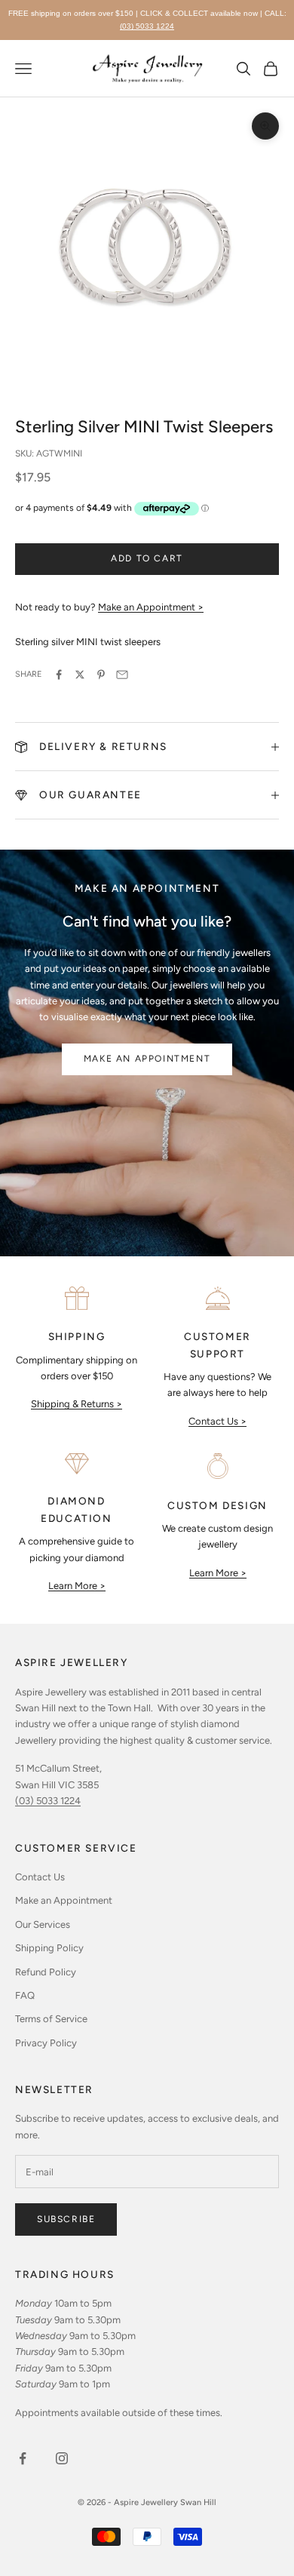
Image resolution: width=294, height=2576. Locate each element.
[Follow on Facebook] (23, 2458)
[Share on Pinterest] (101, 675)
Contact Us (40, 1877)
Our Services (43, 1924)
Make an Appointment (147, 1059)
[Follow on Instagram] (62, 2458)
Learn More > (77, 1586)
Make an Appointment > (151, 607)
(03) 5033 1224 (147, 26)
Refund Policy (46, 1972)
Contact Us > (217, 1421)
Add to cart (147, 558)
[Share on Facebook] (59, 675)
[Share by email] (122, 675)
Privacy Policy (46, 2043)
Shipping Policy (49, 1948)
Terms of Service (51, 2019)
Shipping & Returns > (77, 1404)
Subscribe (66, 2219)
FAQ (25, 1995)
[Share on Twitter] (80, 675)
